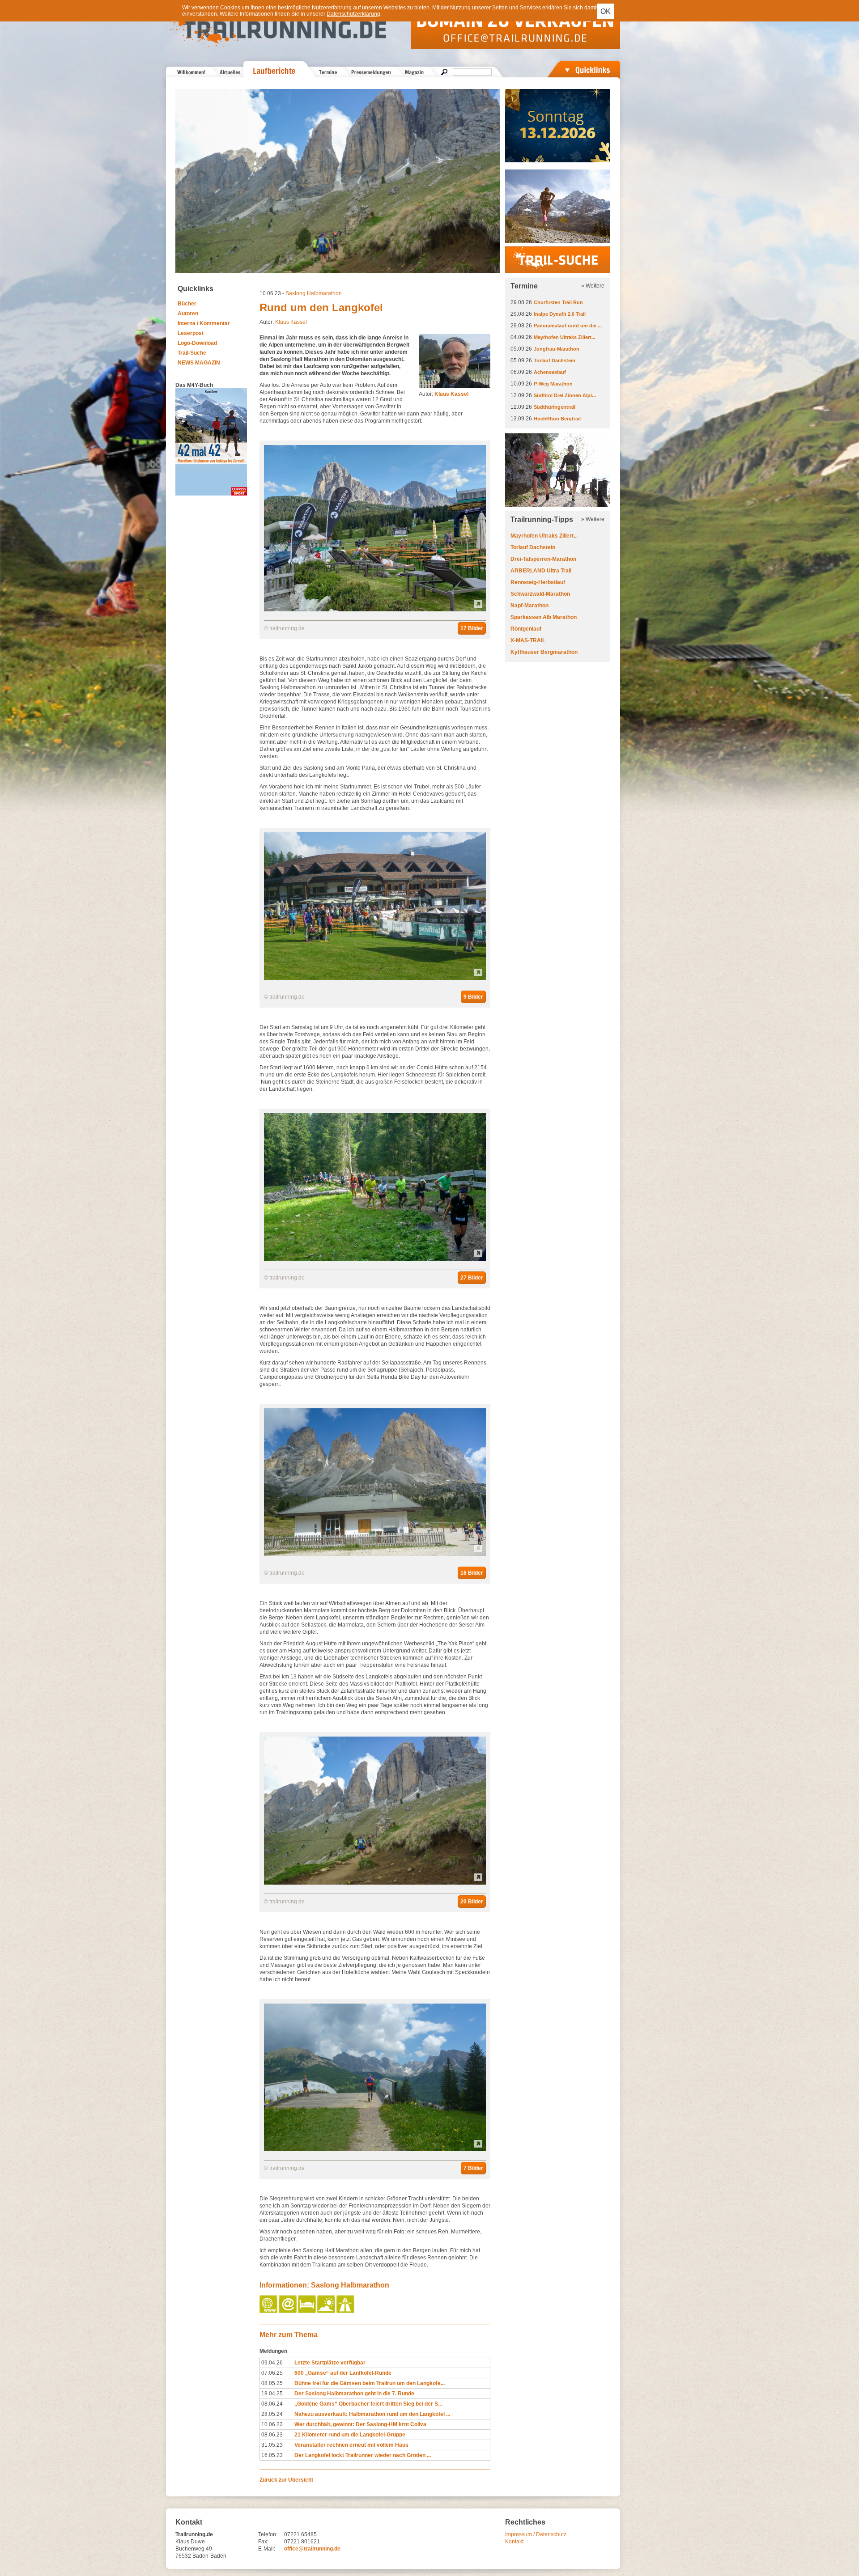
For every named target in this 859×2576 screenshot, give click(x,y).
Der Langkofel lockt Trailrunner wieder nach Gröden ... (363, 2455)
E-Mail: (267, 2549)
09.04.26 (272, 2363)
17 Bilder (472, 628)
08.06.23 (272, 2435)
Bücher (187, 304)
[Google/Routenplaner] (346, 2311)
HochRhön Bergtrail (557, 419)
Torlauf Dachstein (555, 360)
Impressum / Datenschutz (536, 2534)
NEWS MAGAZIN (199, 363)
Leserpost (191, 333)
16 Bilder (472, 1573)
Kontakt (514, 2542)
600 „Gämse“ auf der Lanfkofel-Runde (343, 2373)
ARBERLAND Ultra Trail (541, 571)
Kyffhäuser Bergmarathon (544, 652)
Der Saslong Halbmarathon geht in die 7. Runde (354, 2394)
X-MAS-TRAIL (528, 640)
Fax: (263, 2542)
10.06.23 (272, 2424)
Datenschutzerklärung (353, 14)
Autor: (444, 394)
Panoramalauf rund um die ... (568, 326)
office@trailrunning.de (312, 2549)
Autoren (188, 314)
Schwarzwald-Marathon (540, 594)
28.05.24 (272, 2414)
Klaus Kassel (291, 322)
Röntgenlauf (526, 629)
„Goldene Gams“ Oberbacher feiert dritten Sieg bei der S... (368, 2404)
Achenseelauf (550, 372)
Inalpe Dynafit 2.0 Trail (560, 314)
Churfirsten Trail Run (558, 302)
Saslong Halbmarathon (314, 293)
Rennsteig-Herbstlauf (538, 582)
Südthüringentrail (555, 407)
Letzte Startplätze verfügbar (330, 2363)
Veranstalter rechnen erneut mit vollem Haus (351, 2445)
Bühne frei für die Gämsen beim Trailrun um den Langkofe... (370, 2383)
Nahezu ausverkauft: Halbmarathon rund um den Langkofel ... (372, 2414)
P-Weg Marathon (553, 384)
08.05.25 (272, 2383)
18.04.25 (272, 2394)
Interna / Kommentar (204, 323)
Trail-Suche (192, 353)
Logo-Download (197, 343)
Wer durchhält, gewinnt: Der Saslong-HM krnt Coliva (360, 2424)
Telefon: (268, 2534)
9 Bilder (473, 997)
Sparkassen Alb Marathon (544, 617)
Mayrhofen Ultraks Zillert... (565, 337)
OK (606, 11)
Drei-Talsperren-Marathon (543, 559)
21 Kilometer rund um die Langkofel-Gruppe (350, 2435)
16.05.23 (272, 2455)
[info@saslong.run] (288, 2311)
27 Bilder (472, 1278)
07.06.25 (272, 2373)
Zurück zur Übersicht (286, 2480)
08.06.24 (272, 2404)
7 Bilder (473, 2168)
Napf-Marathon (529, 606)
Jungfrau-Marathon (557, 349)
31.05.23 (272, 2445)
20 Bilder (472, 1902)
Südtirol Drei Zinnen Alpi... (565, 395)
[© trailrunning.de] (375, 610)
